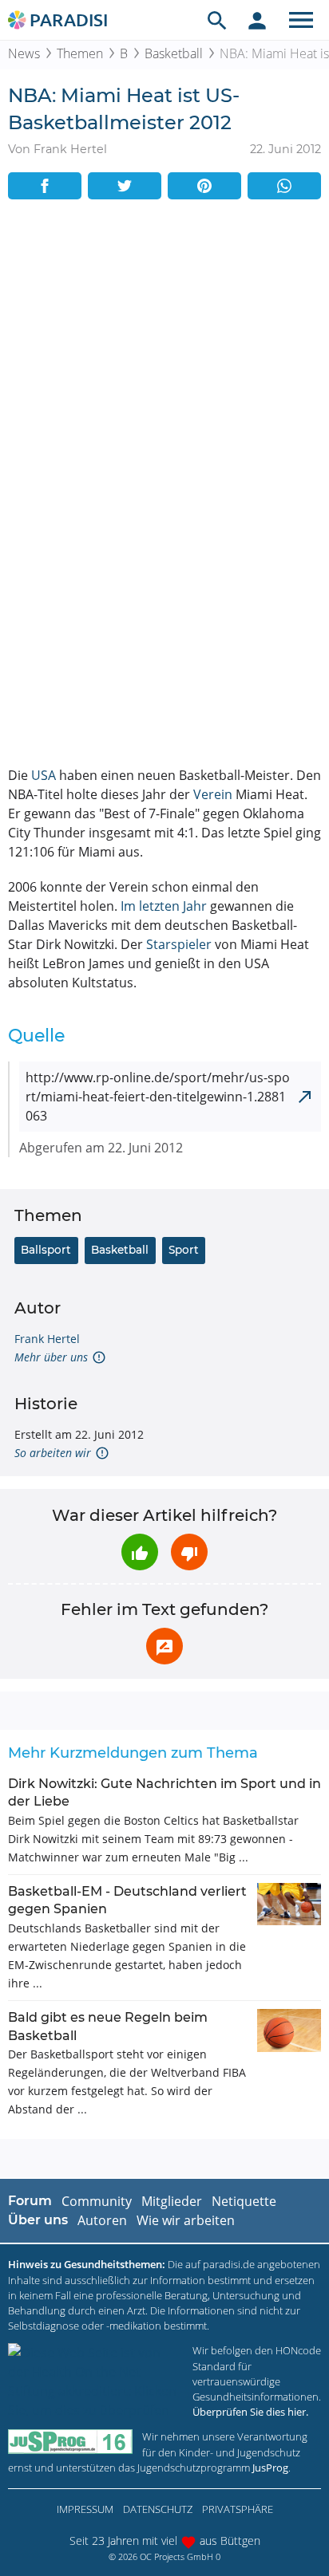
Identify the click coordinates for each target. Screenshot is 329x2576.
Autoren (102, 2220)
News (24, 53)
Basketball (174, 53)
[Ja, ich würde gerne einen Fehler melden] (164, 1646)
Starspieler (179, 944)
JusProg (270, 2468)
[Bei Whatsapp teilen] (284, 186)
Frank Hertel (47, 1339)
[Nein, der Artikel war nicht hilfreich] (189, 1552)
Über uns (38, 2220)
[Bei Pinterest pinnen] (204, 186)
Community (97, 2201)
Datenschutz (158, 2509)
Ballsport (46, 1250)
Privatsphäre (238, 2509)
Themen (80, 53)
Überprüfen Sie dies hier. (250, 2412)
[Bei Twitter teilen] (125, 186)
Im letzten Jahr (164, 906)
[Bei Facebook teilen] (45, 186)
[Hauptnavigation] (301, 20)
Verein (213, 794)
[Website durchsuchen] (217, 20)
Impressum (85, 2509)
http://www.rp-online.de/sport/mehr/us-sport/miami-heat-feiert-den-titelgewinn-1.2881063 (158, 1097)
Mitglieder (172, 2201)
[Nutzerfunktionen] (257, 20)
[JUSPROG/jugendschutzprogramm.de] (70, 2442)
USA (44, 775)
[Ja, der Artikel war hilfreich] (140, 1552)
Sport (184, 1250)
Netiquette (244, 2201)
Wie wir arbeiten (186, 2220)
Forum (30, 2201)
